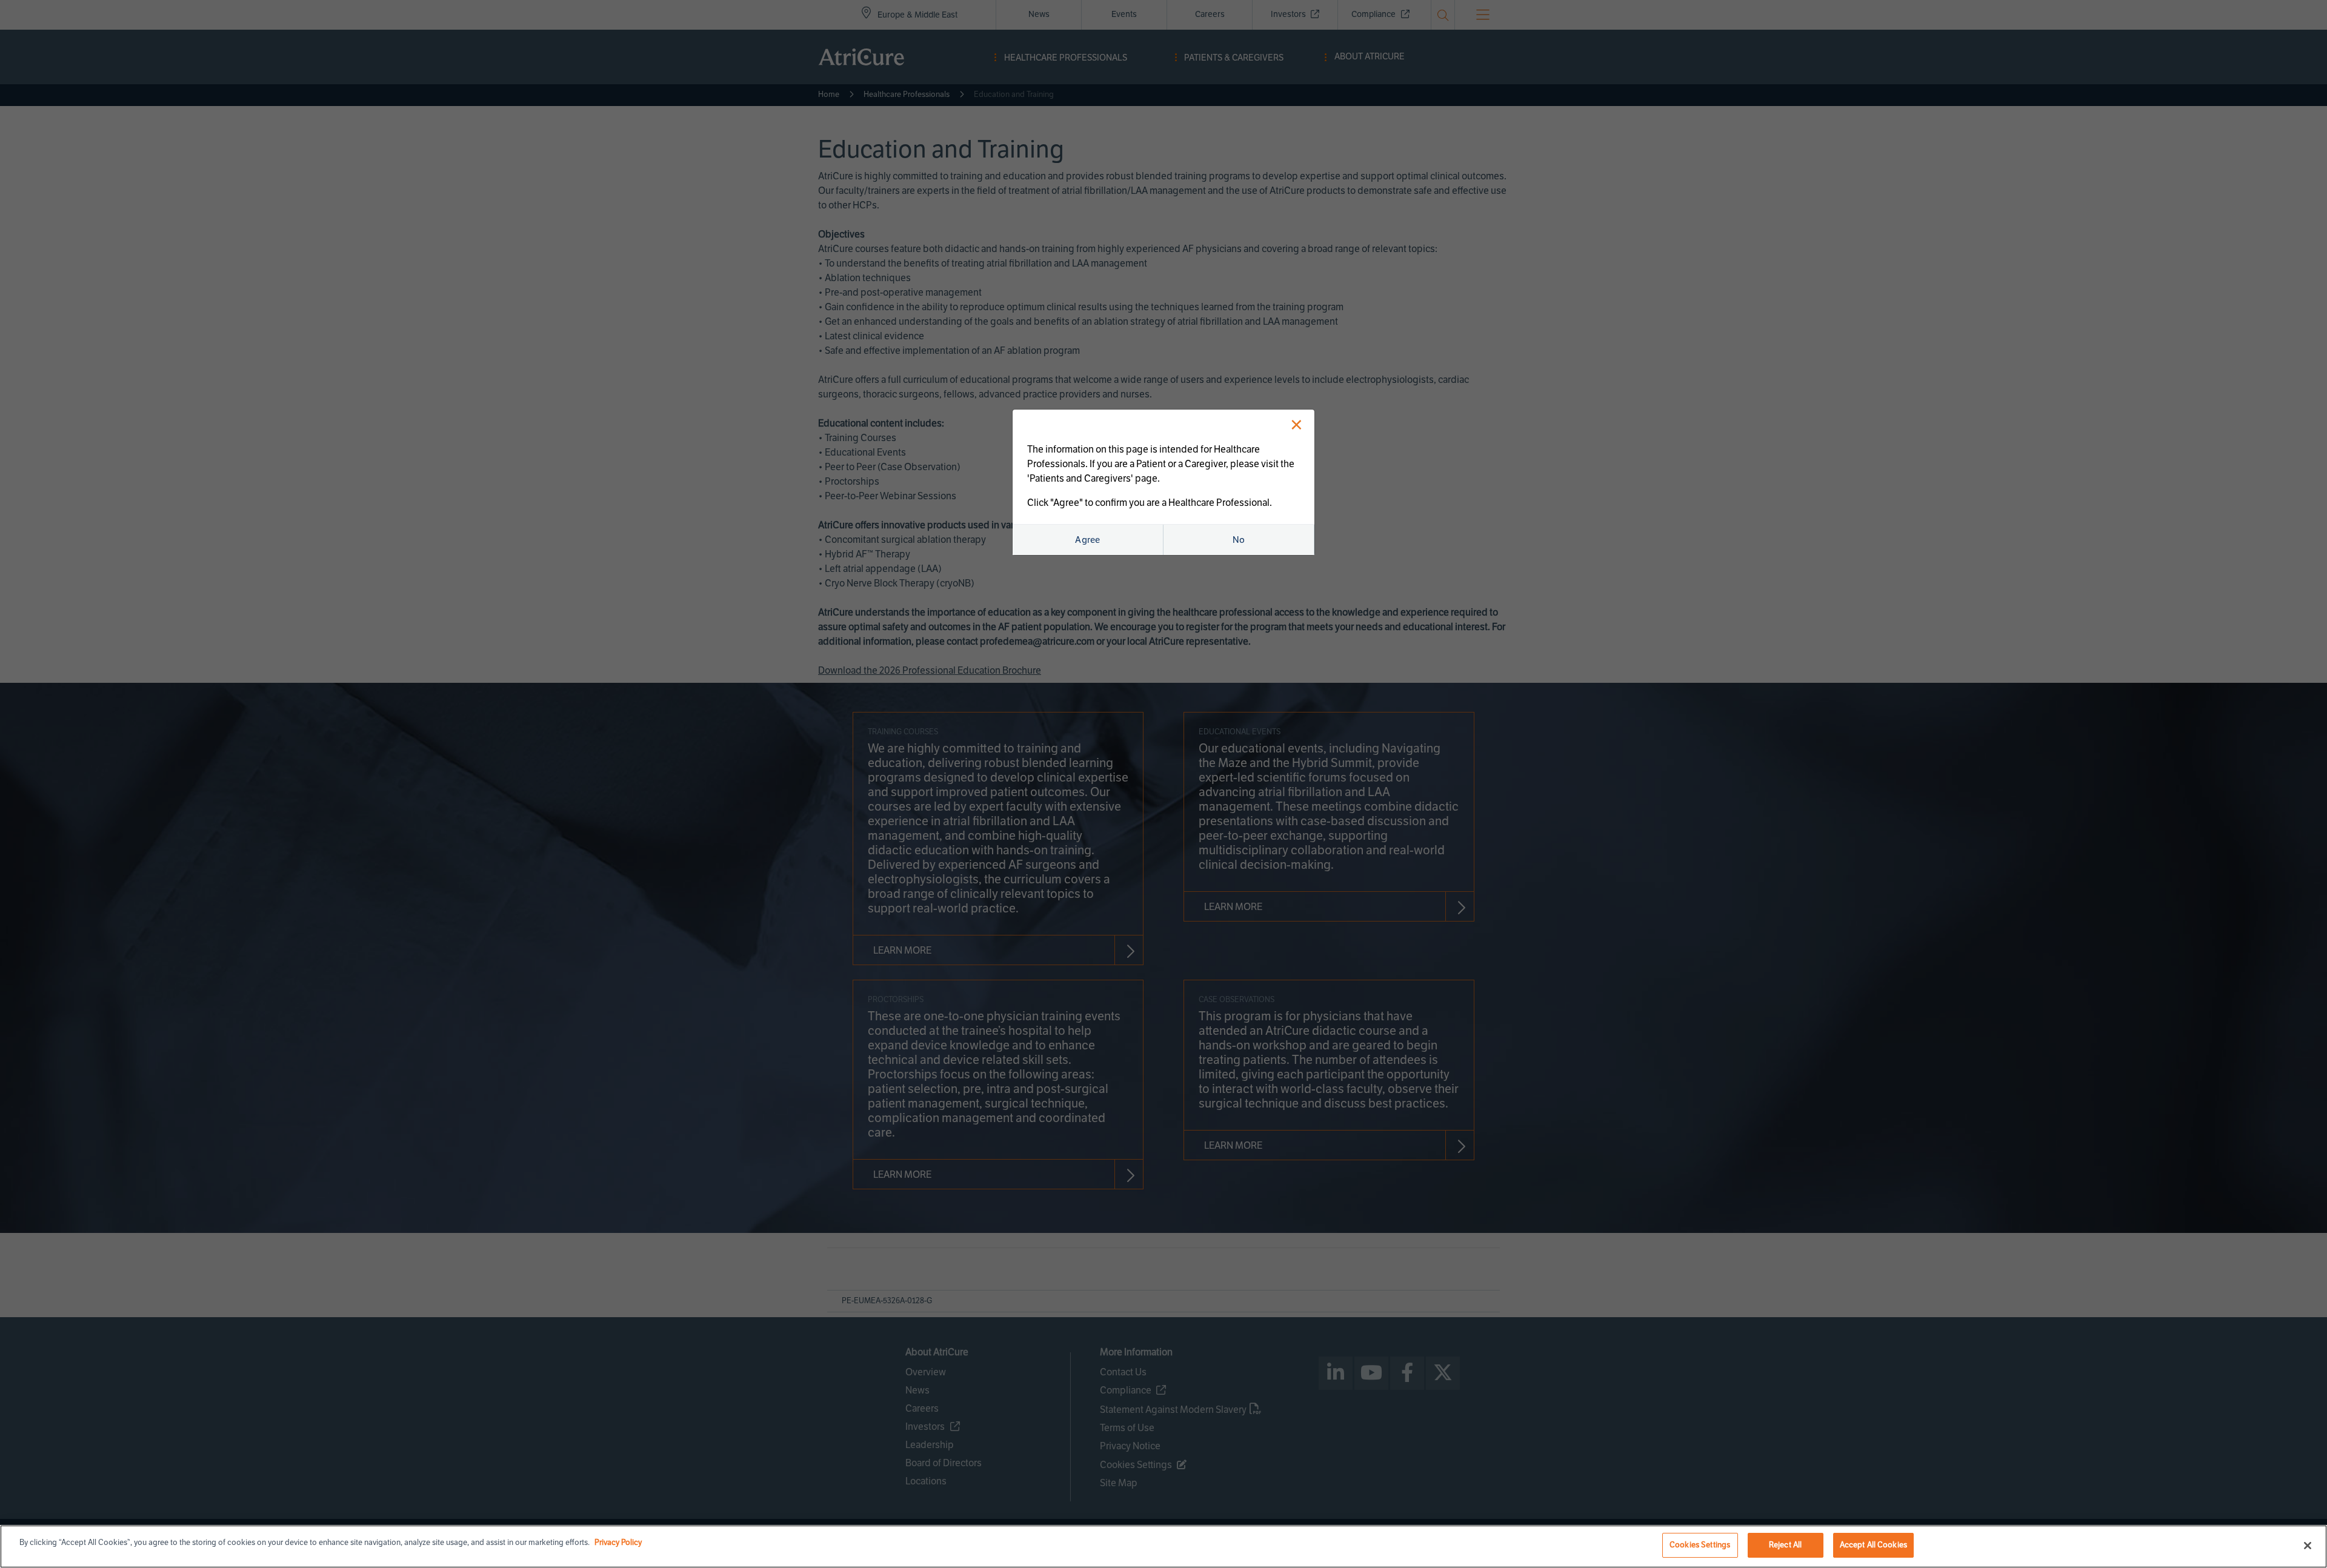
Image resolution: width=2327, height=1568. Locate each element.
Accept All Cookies (1873, 1545)
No (1239, 540)
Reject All (1785, 1545)
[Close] (2308, 1546)
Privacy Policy (618, 1543)
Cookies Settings (1700, 1545)
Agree (1088, 540)
